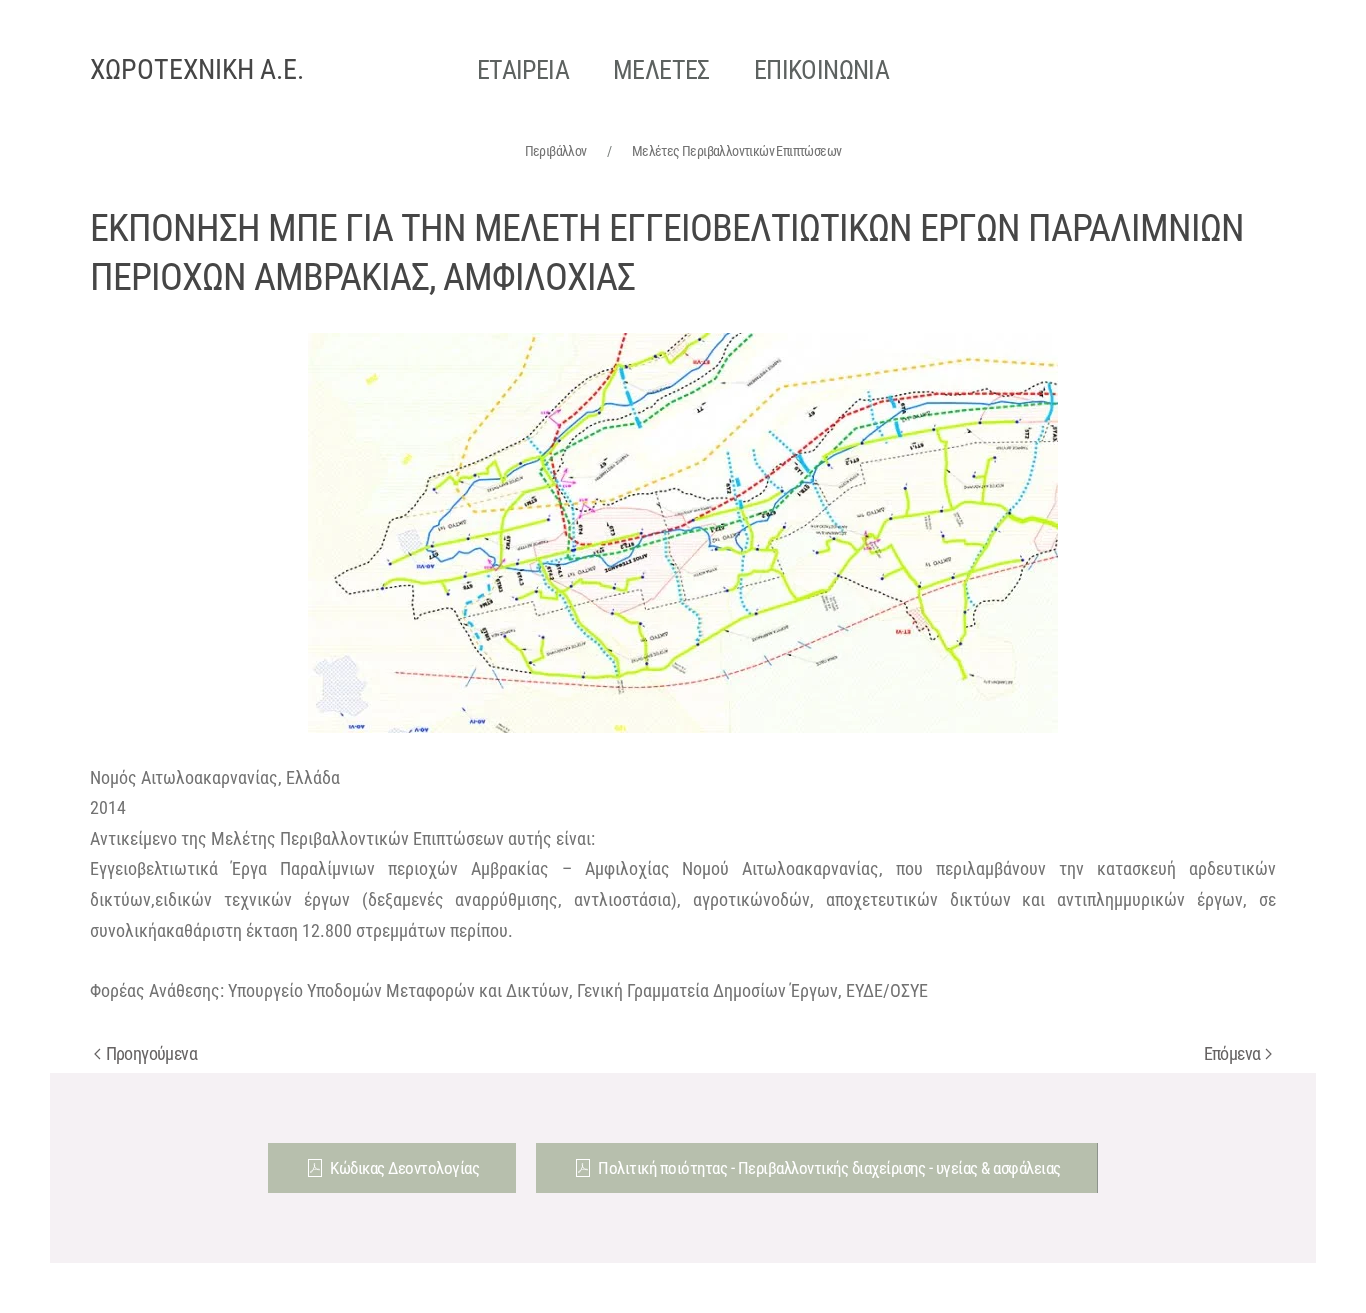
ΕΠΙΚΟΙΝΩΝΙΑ (821, 70)
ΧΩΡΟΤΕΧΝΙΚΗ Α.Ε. (197, 69)
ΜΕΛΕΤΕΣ (661, 70)
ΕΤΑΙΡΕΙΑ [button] (523, 70)
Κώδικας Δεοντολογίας (404, 1168)
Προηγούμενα (151, 1053)
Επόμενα (1232, 1053)
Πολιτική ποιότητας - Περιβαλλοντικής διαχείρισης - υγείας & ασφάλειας (829, 1168)
